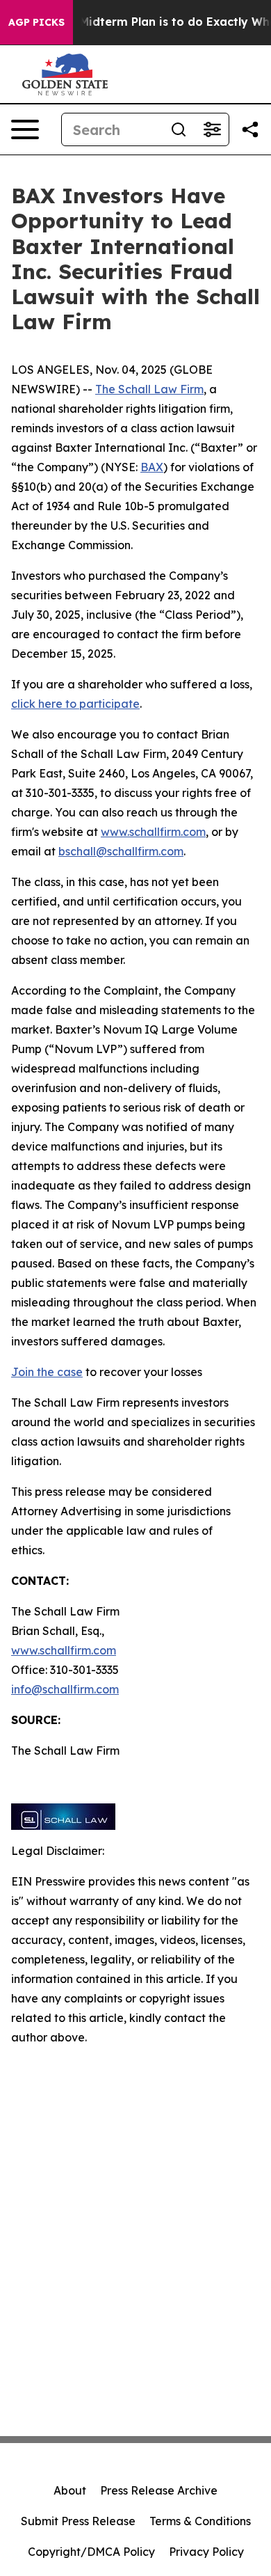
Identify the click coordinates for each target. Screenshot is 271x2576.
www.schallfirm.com (64, 1650)
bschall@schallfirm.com (121, 851)
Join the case (47, 1372)
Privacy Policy (206, 2552)
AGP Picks (36, 22)
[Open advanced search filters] (212, 129)
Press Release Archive (159, 2490)
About (70, 2490)
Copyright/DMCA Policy (91, 2552)
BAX (152, 467)
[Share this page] (250, 129)
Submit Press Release (78, 2521)
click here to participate (75, 704)
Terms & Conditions (200, 2521)
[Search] (179, 129)
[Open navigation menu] (25, 129)
